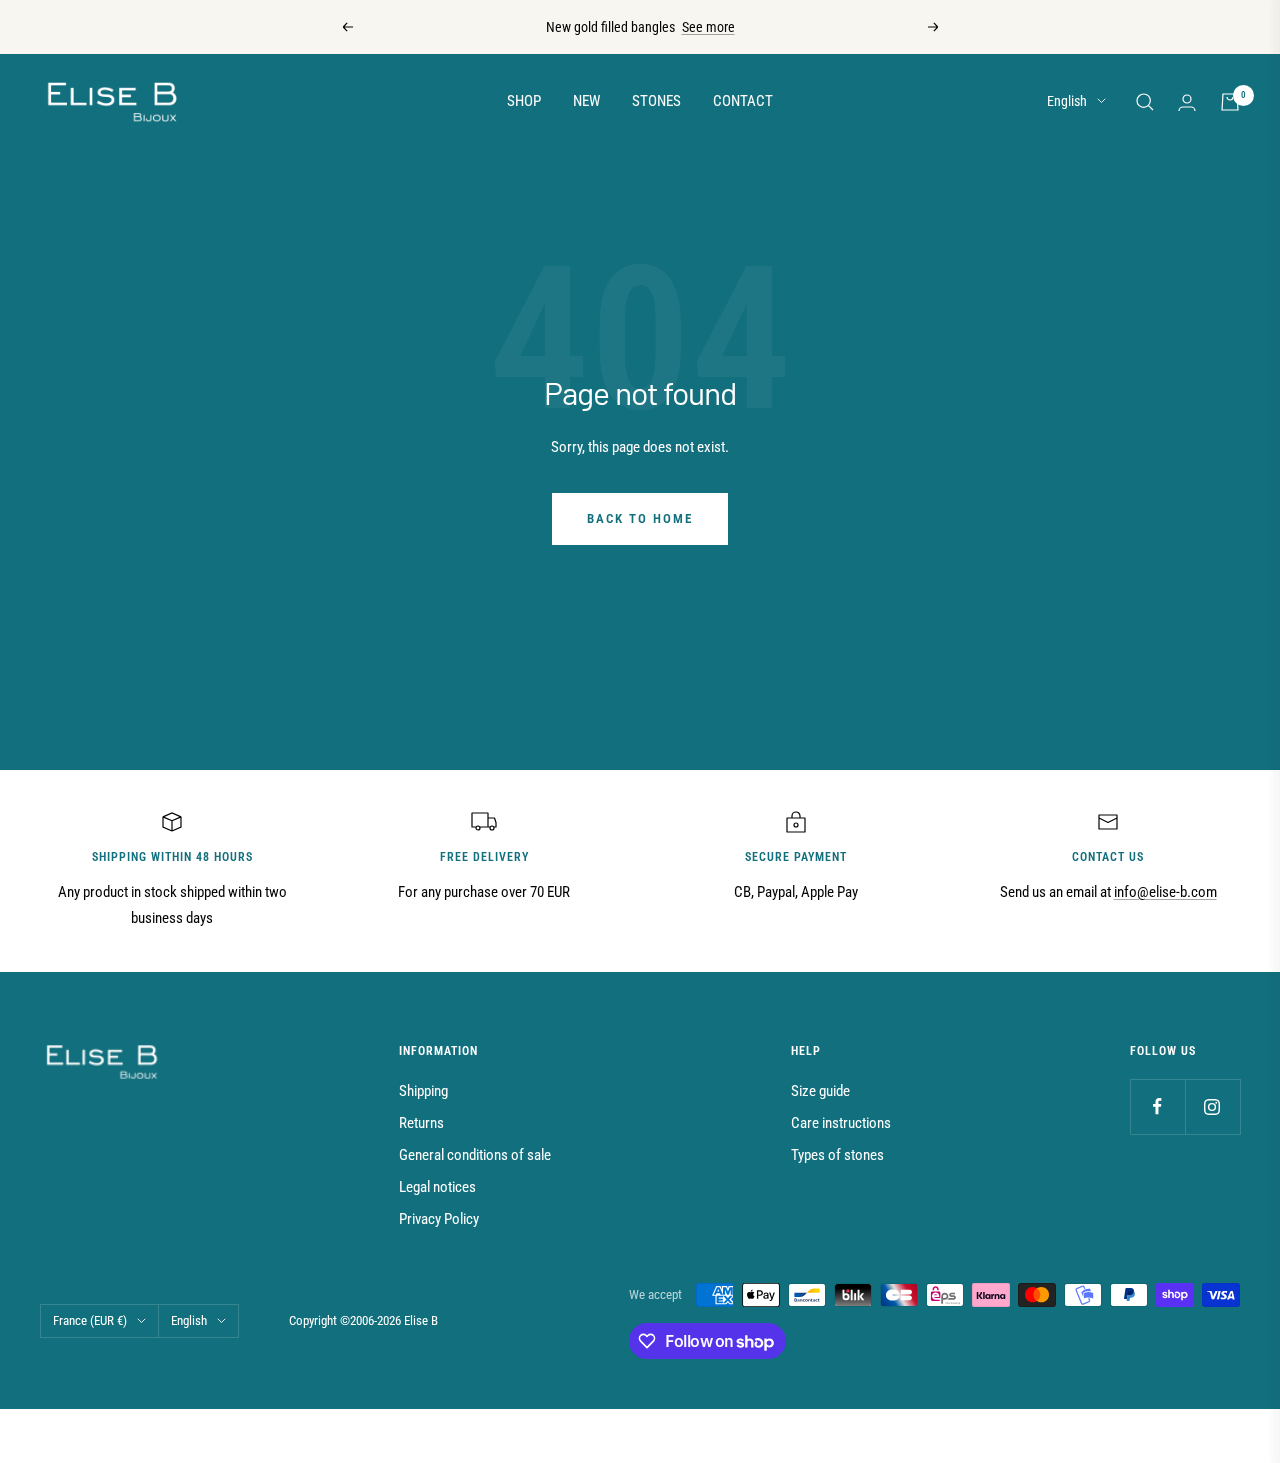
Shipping (423, 1091)
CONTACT (743, 101)
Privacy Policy (439, 1219)
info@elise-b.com (1165, 892)
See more (708, 27)
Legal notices (437, 1187)
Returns (421, 1123)
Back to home (640, 518)
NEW (586, 101)
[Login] (1187, 102)
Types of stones (837, 1155)
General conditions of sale (475, 1155)
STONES (656, 101)
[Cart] (1230, 102)
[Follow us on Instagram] (1212, 1106)
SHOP (524, 101)
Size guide (820, 1091)
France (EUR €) (90, 1320)
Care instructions (841, 1123)
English (1067, 101)
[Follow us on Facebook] (1157, 1106)
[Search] (1145, 102)
